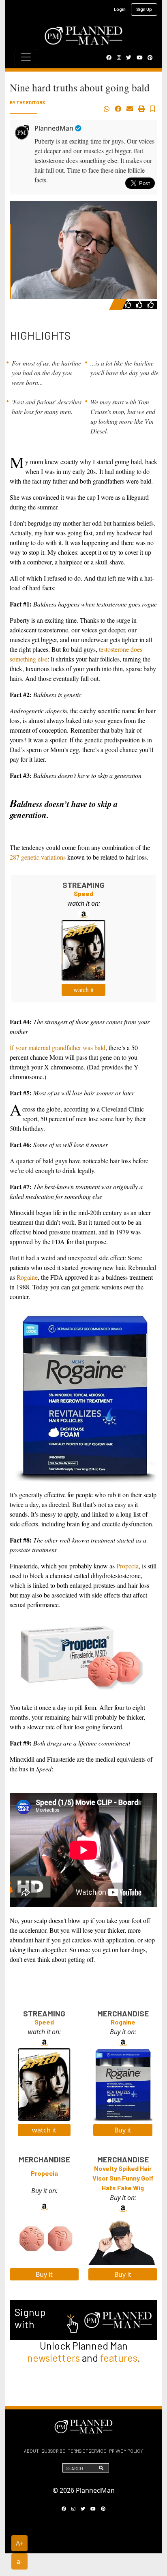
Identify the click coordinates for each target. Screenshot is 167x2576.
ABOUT (31, 2451)
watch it (83, 990)
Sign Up (144, 9)
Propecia (127, 1566)
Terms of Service (87, 2451)
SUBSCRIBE (54, 2451)
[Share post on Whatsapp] (107, 109)
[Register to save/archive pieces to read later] (152, 109)
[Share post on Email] (130, 109)
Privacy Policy (126, 2451)
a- (19, 2561)
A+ (20, 2543)
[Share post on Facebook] (118, 109)
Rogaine (27, 1277)
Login (120, 9)
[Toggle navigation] (26, 57)
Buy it (123, 2130)
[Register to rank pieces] (129, 304)
